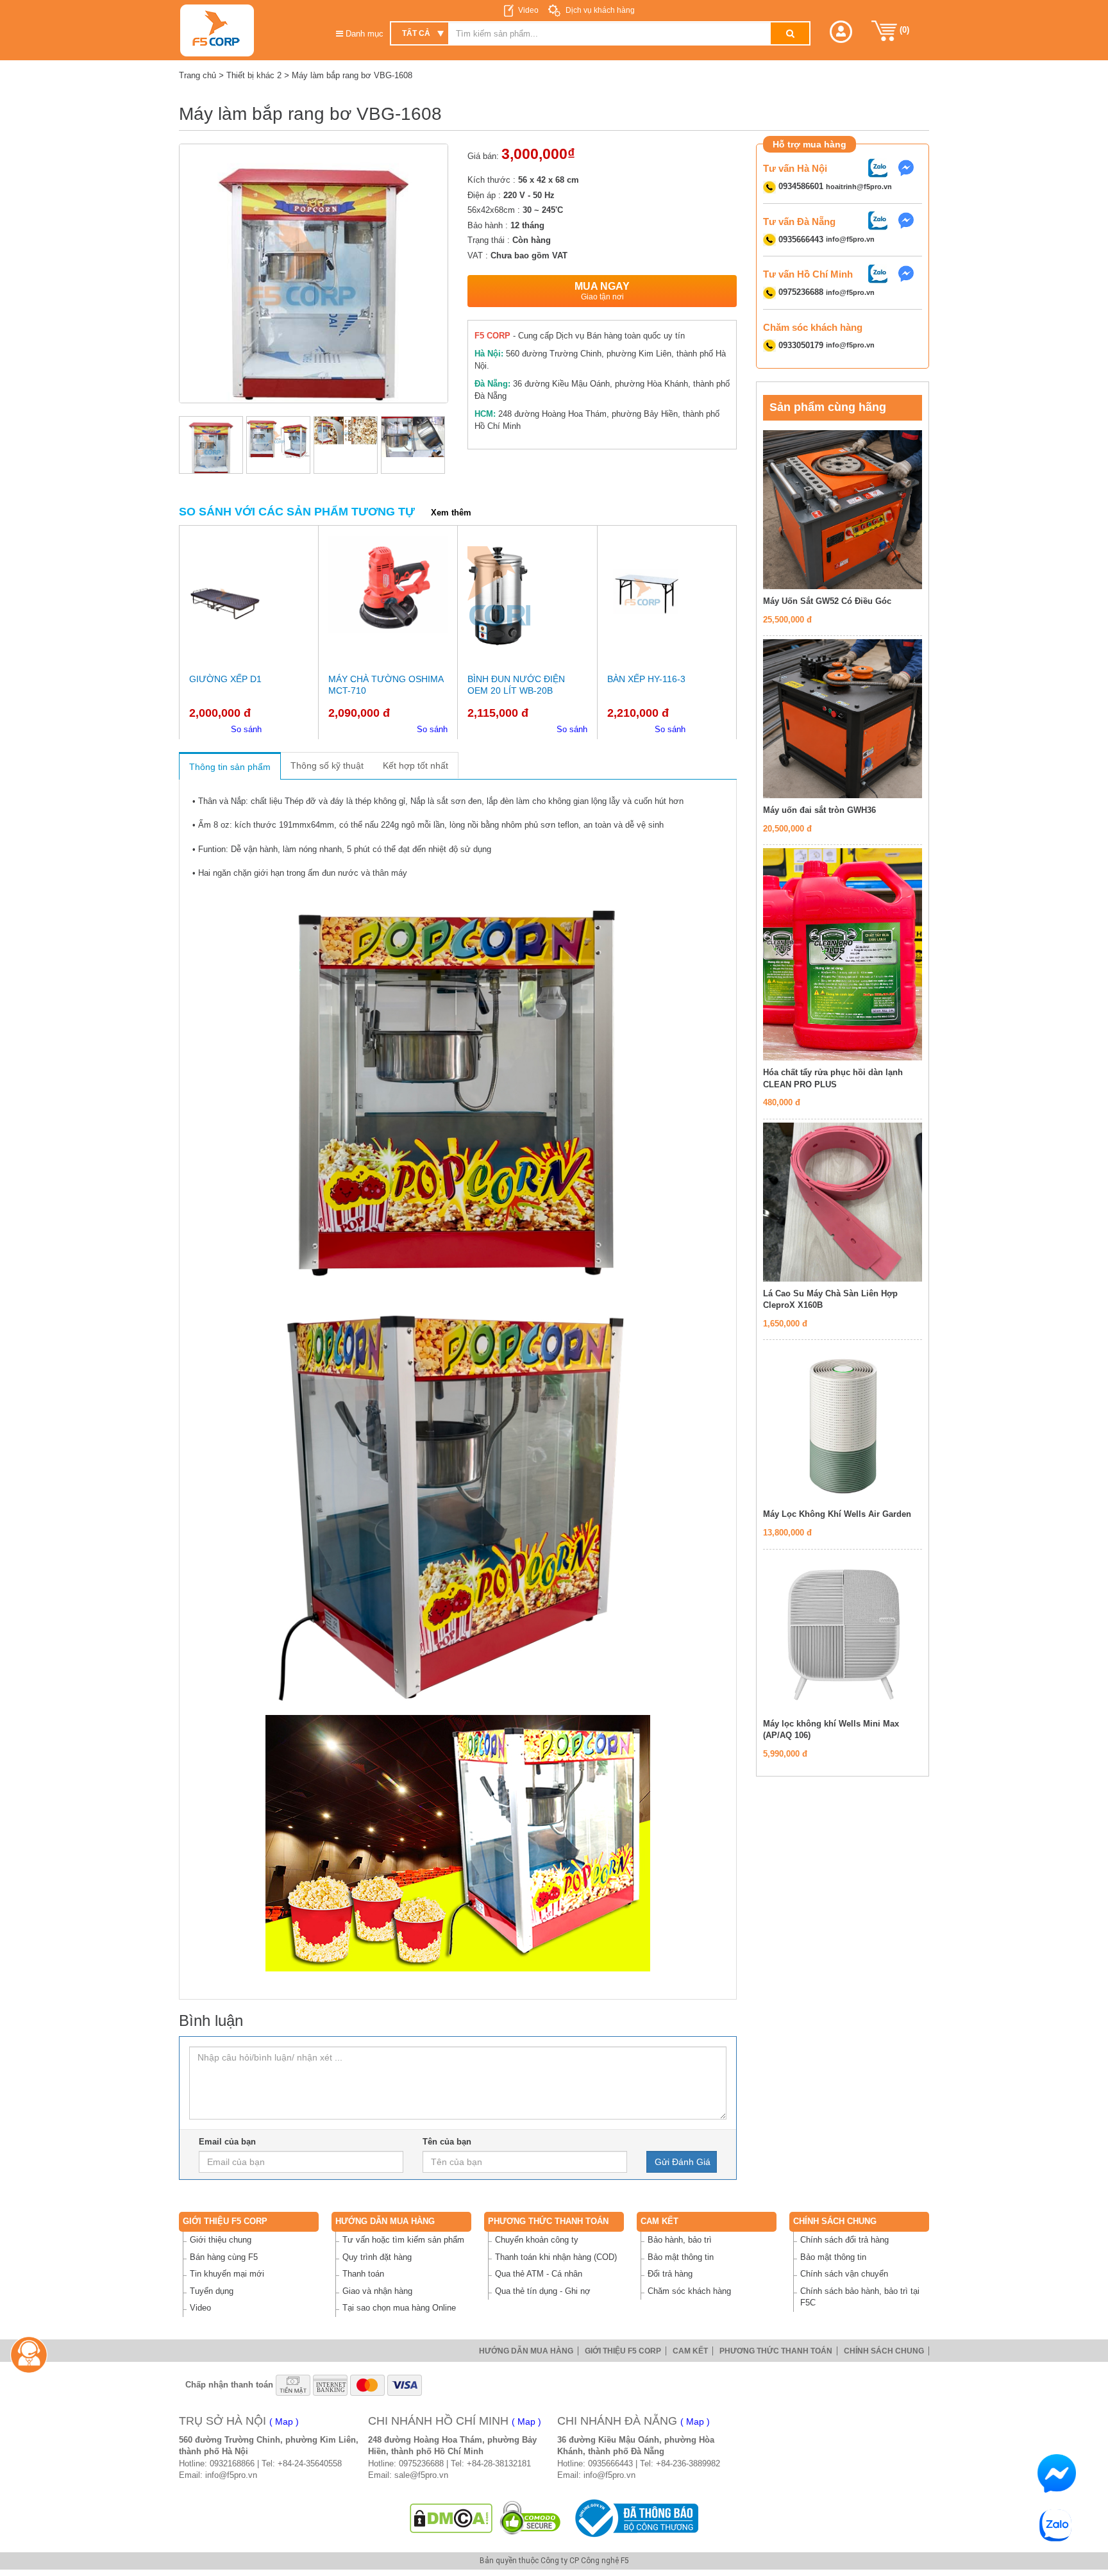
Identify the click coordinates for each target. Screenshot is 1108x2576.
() (903, 30)
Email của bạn (227, 2142)
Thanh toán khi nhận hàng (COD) (556, 2257)
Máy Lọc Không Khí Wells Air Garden (837, 1514)
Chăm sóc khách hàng (689, 2291)
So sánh (246, 729)
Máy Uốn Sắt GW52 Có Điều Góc (827, 601)
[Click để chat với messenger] (909, 167)
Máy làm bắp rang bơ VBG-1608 (352, 75)
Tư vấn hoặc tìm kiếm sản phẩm (403, 2240)
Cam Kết (659, 2221)
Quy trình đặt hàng (377, 2257)
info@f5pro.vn (850, 240)
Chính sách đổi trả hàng (844, 2240)
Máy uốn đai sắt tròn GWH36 (819, 810)
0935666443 (610, 2463)
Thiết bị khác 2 (254, 75)
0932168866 (232, 2463)
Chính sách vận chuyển (844, 2274)
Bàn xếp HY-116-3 (646, 679)
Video (528, 10)
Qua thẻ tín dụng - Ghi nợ (543, 2291)
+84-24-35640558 (310, 2463)
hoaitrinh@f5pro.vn (859, 187)
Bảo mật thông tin (681, 2257)
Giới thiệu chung (221, 2240)
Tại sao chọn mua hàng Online (399, 2308)
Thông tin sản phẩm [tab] (230, 767)
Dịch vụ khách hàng (599, 10)
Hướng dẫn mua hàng (385, 2221)
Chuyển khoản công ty (537, 2240)
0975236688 (421, 2463)
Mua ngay (602, 291)
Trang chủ (197, 75)
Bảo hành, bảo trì (680, 2240)
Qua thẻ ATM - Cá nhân (539, 2274)
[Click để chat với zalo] (881, 167)
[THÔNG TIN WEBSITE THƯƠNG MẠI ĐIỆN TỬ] (634, 2517)
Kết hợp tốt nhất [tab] (415, 765)
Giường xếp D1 (225, 679)
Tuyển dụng (212, 2291)
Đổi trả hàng (670, 2274)
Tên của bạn (447, 2142)
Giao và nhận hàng (377, 2291)
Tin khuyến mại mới (227, 2274)
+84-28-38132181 (499, 2463)
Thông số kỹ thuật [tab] (327, 765)
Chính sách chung (835, 2221)
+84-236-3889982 (688, 2463)
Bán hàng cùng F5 (224, 2257)
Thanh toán (363, 2274)
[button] (841, 32)
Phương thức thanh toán (548, 2221)
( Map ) (284, 2421)
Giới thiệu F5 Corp (225, 2221)
